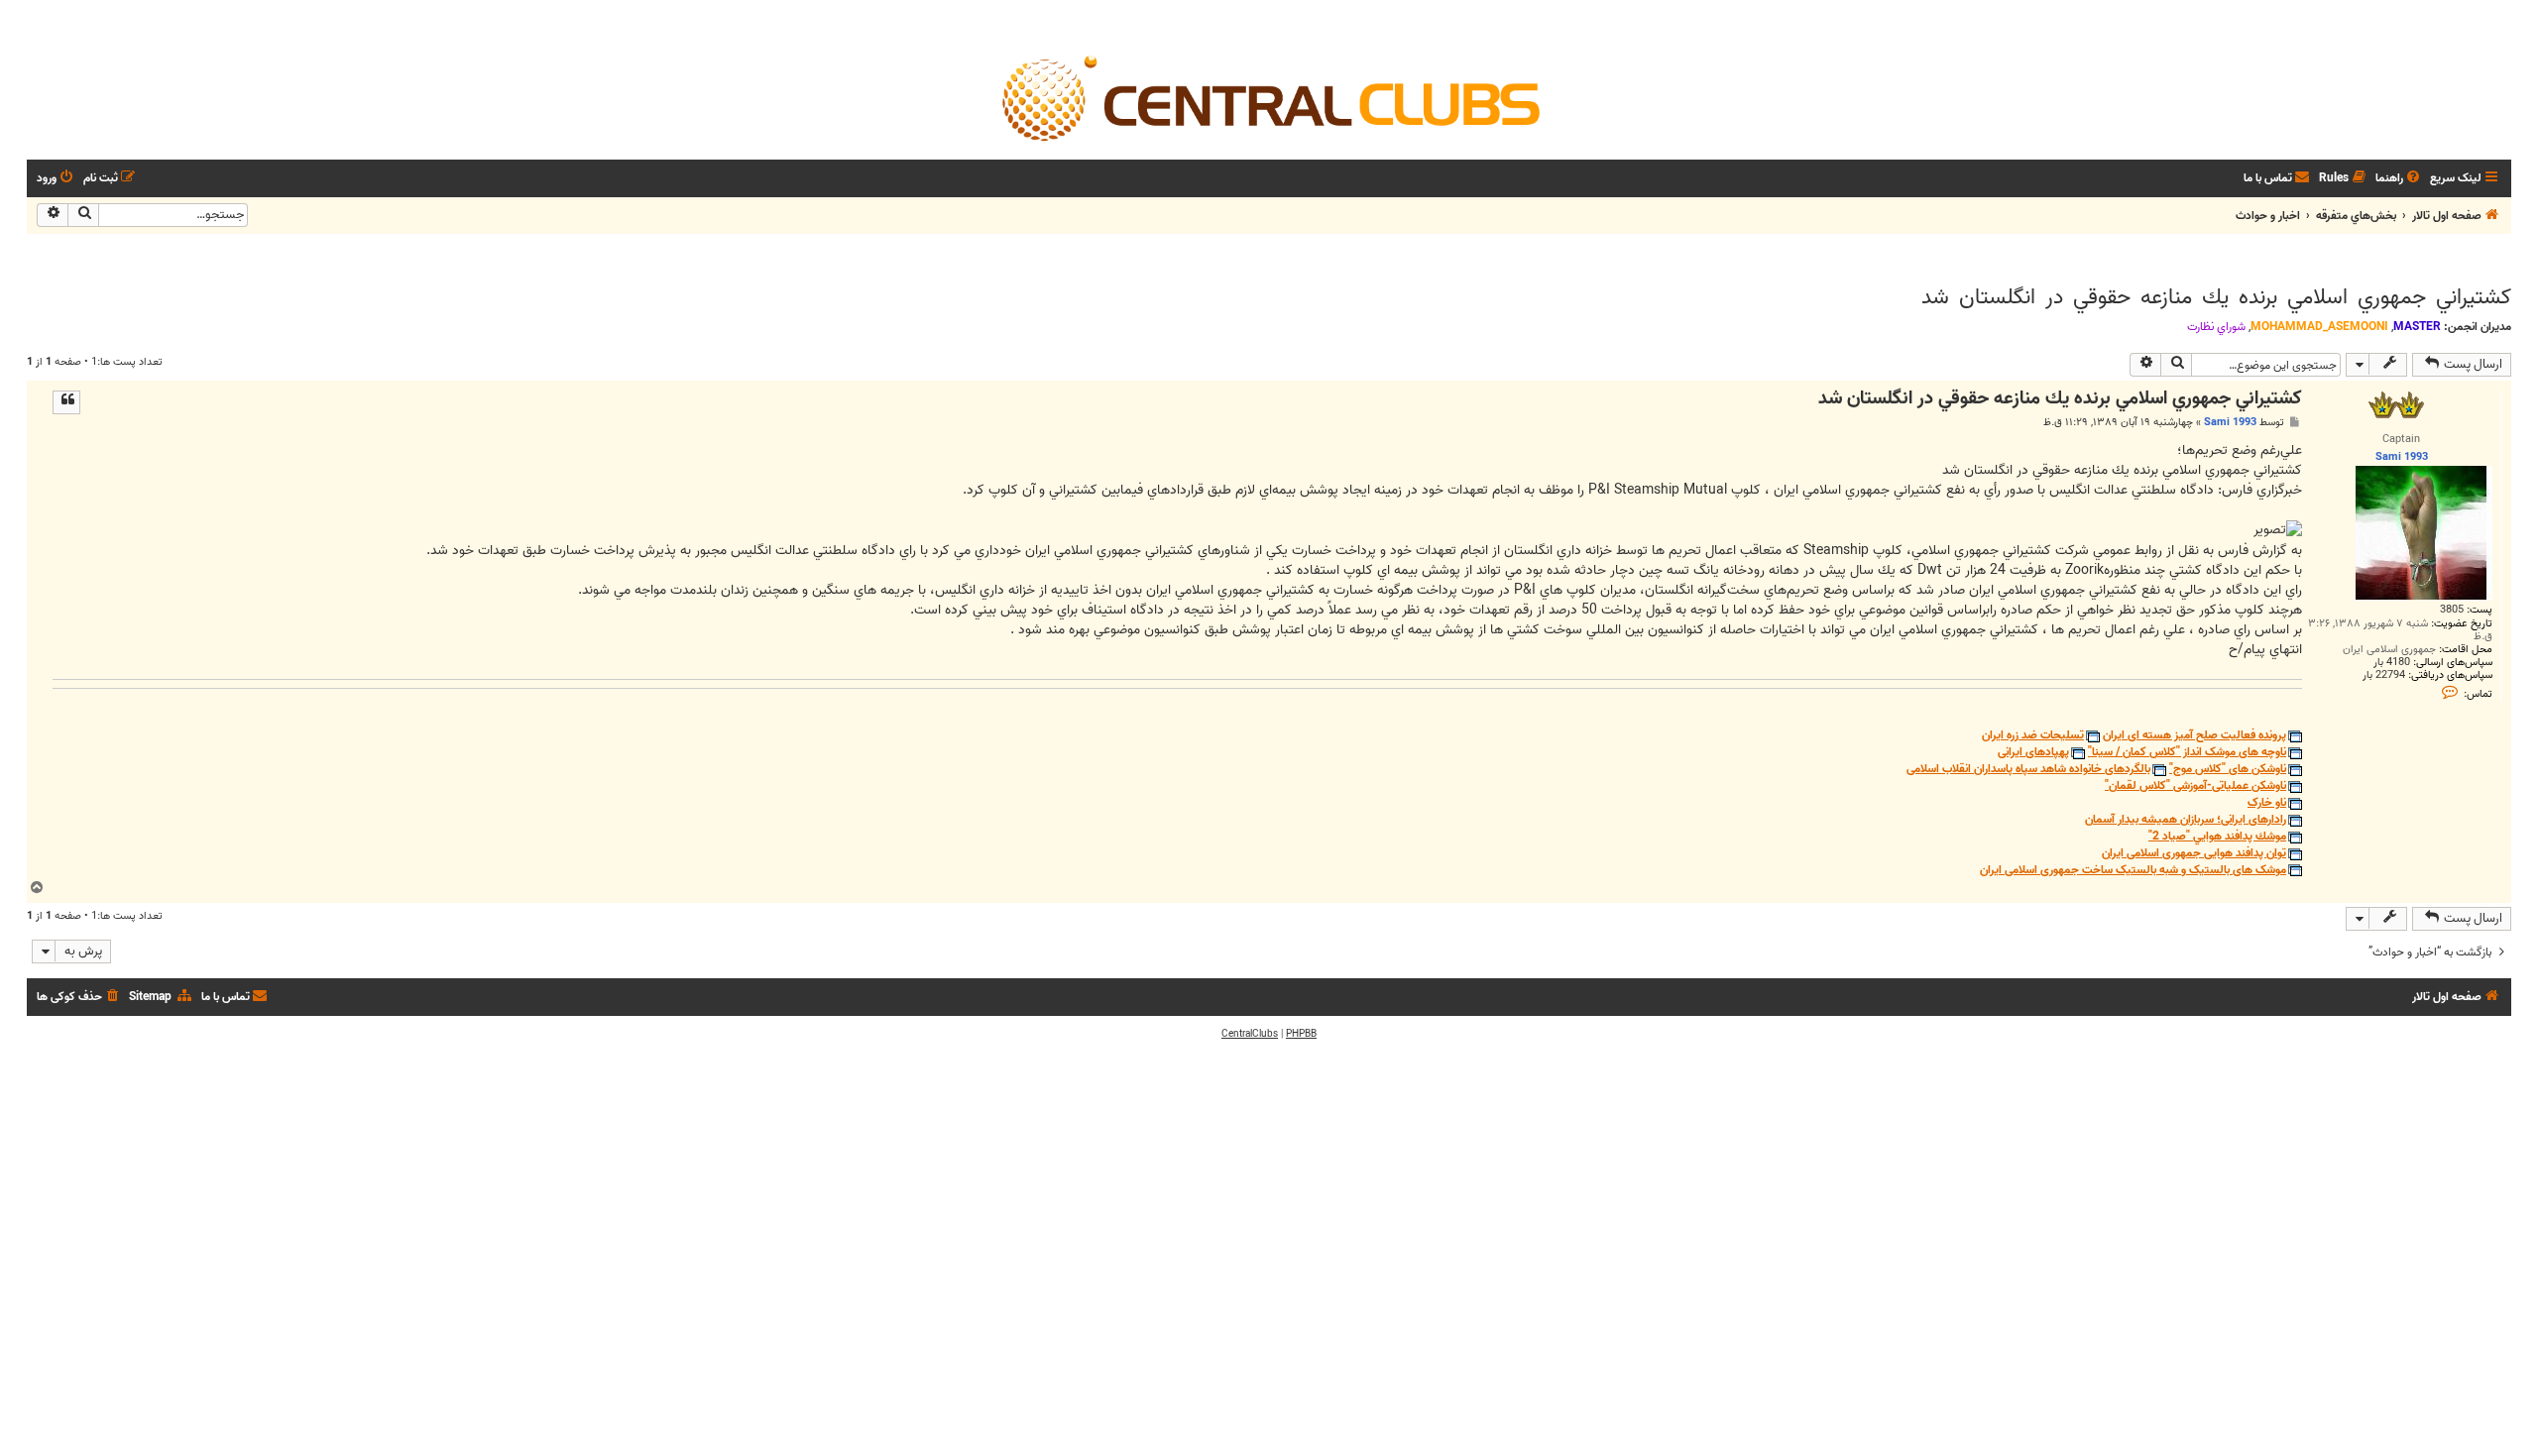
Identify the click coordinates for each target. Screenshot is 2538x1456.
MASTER (2417, 327)
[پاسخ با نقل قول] (66, 402)
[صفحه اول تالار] (1269, 97)
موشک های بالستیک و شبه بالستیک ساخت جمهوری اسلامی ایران (2133, 871)
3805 (2452, 610)
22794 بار (2384, 675)
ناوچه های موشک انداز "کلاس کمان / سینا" (2187, 753)
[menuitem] (2399, 179)
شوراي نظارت (2216, 327)
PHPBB (1301, 1034)
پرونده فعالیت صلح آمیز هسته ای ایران (2194, 736)
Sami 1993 (2230, 422)
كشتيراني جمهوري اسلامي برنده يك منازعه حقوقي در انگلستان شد (2216, 297)
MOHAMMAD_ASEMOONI (2319, 327)
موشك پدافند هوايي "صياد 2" (2217, 837)
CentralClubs (1250, 1034)
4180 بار (2392, 663)
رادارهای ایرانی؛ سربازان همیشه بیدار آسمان (2186, 820)
